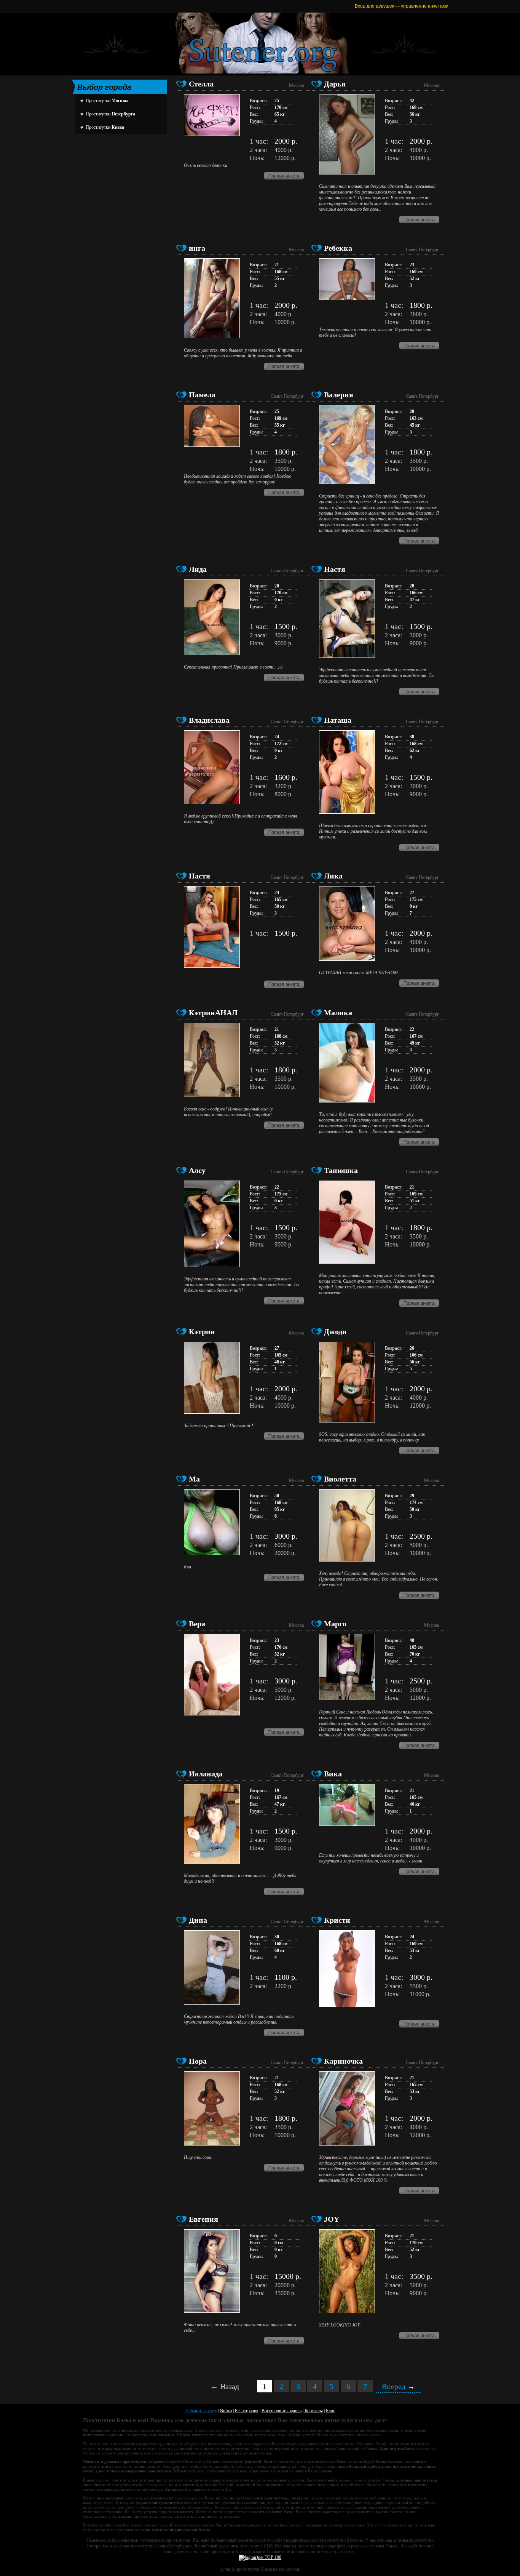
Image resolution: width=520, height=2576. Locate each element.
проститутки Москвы (342, 2540)
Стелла (201, 84)
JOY (332, 2219)
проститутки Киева (229, 2552)
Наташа (338, 720)
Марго (335, 1624)
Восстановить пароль (282, 2411)
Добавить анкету (201, 2411)
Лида (198, 569)
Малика (338, 1013)
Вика (333, 1774)
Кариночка (343, 2061)
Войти (226, 2411)
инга (197, 248)
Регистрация (247, 2411)
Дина (198, 1920)
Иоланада (206, 1774)
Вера (197, 1624)
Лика (333, 876)
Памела (202, 395)
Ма (194, 1479)
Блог (330, 2411)
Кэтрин (202, 1331)
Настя (335, 569)
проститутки (319, 2552)
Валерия (339, 395)
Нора (198, 2061)
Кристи (337, 1920)
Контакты (314, 2411)
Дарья (335, 84)
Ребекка (338, 248)
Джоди (335, 1331)
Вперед (398, 2386)
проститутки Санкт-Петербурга (161, 2546)
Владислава (209, 720)
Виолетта (340, 1479)
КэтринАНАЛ (213, 1013)
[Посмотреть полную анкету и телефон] (284, 178)
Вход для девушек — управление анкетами (402, 6)
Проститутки (107, 101)
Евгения (203, 2219)
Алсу (197, 1170)
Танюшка (341, 1170)
